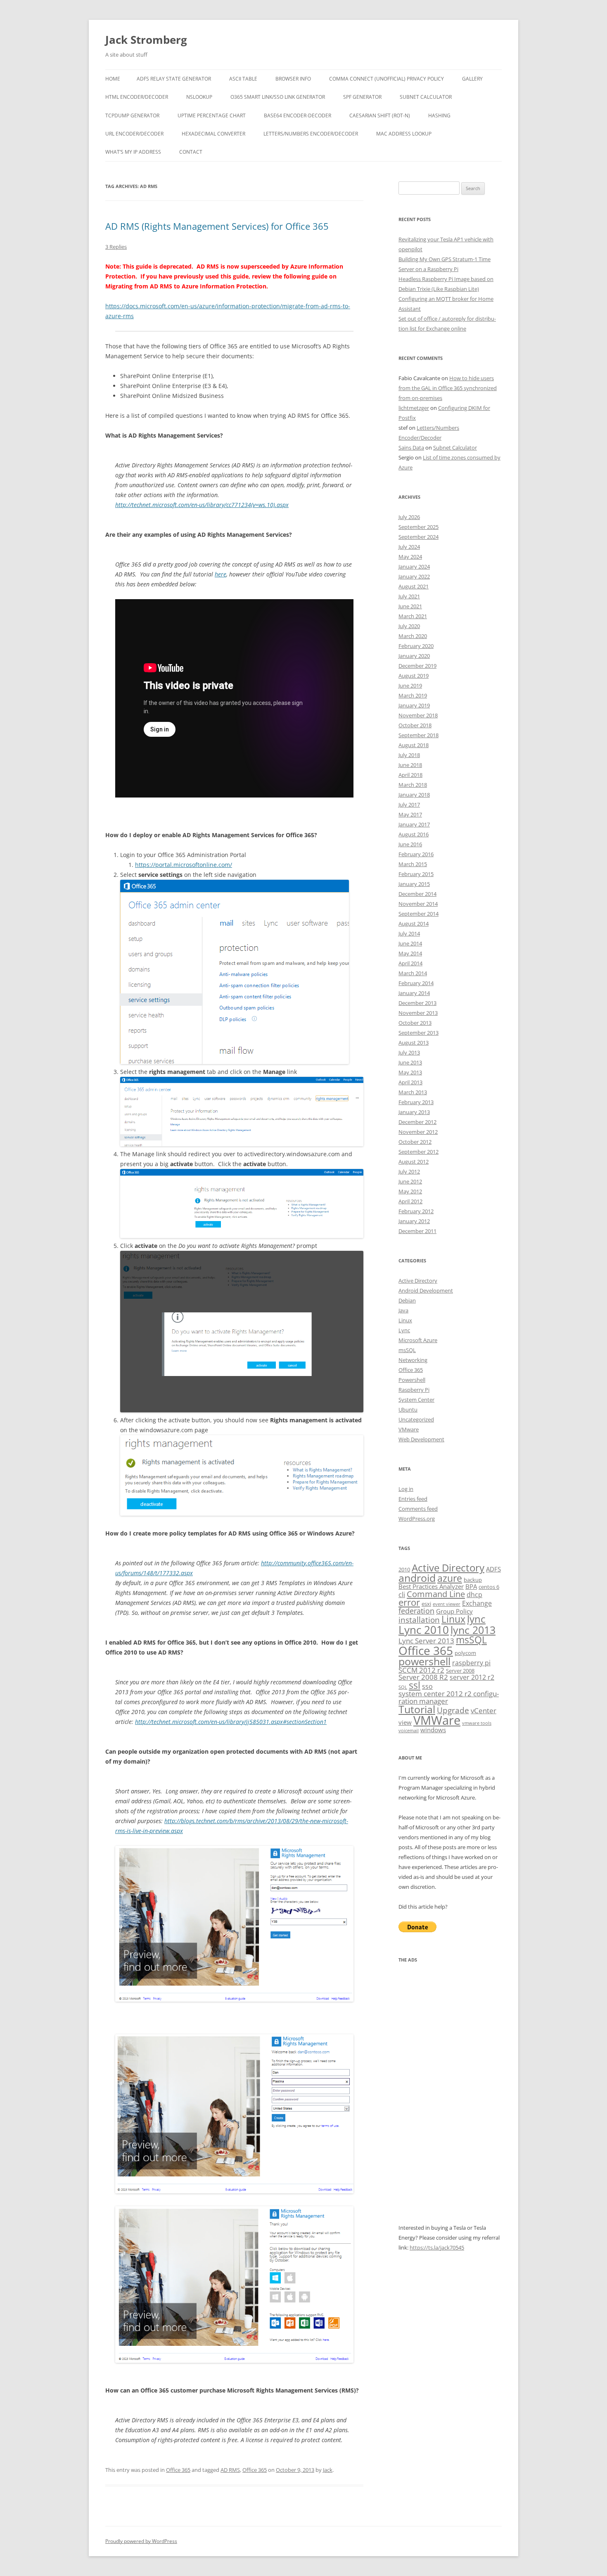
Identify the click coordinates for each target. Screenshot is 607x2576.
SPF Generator (362, 97)
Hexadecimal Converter (213, 134)
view (405, 1722)
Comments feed (418, 1509)
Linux (405, 1320)
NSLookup (199, 97)
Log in (406, 1489)
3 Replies (116, 247)
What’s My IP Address (133, 152)
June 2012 (410, 1181)
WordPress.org (417, 1519)
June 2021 (410, 606)
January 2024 (414, 567)
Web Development (421, 1439)
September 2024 (418, 537)
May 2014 (410, 953)
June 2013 (410, 1062)
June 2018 (410, 765)
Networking (413, 1360)
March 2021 (413, 616)
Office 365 (178, 2470)
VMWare (437, 1720)
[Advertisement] (450, 2099)
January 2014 (414, 993)
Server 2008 (460, 1671)
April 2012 (410, 1201)
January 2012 (414, 1221)
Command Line (436, 1594)
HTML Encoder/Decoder (137, 97)
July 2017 (409, 805)
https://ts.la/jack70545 (437, 2247)
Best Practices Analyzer (431, 1586)
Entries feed (413, 1499)
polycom (465, 1653)
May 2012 (410, 1191)
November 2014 (418, 904)
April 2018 (410, 775)
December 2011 (417, 1231)
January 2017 (414, 824)
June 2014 (410, 943)
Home (113, 79)
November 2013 (418, 1013)
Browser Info (293, 79)
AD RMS (230, 2470)
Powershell (412, 1380)
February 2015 (416, 874)
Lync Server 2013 (426, 1641)
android (417, 1578)
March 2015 (413, 864)
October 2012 (415, 1142)
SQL (403, 1687)
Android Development (426, 1290)
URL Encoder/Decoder (134, 134)
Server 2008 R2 (423, 1677)
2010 (404, 1569)
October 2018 (415, 725)
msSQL (407, 1350)
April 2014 (410, 963)
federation (416, 1611)
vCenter (484, 1711)
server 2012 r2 (472, 1677)
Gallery (472, 79)
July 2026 (409, 517)
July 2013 (409, 1052)
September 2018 (418, 735)
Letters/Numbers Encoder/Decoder (311, 134)
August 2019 (414, 676)
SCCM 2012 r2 (421, 1670)
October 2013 (415, 1023)
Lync (404, 1330)
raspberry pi (471, 1663)
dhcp (474, 1595)
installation (419, 1620)
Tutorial (417, 1709)
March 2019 (413, 695)
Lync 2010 (424, 1630)
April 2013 (410, 1082)
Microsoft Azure (418, 1340)
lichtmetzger (414, 408)
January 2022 (414, 576)
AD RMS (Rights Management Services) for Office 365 (217, 226)
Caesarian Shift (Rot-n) (380, 115)
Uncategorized (416, 1419)
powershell (424, 1661)
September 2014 (418, 914)
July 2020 (409, 626)
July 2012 (409, 1171)
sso (427, 1686)
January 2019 (414, 705)
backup (473, 1580)
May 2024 (410, 557)
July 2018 (409, 755)
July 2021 (409, 596)
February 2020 (416, 646)
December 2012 (417, 1122)
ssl (415, 1685)
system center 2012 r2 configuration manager (449, 1697)
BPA (471, 1586)
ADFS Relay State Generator (174, 79)
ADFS (493, 1569)
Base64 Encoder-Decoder (298, 115)
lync (476, 1619)
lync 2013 (473, 1630)
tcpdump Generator (132, 115)
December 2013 (417, 1003)
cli (402, 1595)
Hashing (439, 115)
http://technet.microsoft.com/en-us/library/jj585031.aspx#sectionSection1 (231, 1722)
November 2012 (418, 1132)
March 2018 (413, 785)
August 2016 (414, 834)
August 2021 (414, 586)
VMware (409, 1429)
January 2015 (414, 884)
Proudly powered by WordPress (141, 2541)
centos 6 (489, 1587)
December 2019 (417, 666)
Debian (407, 1300)
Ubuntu (408, 1409)
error (409, 1602)
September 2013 (418, 1033)
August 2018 (414, 745)
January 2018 (414, 795)
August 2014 (414, 924)
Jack (328, 2470)
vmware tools (477, 1723)
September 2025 (418, 527)
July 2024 (409, 547)
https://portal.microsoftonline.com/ (184, 865)
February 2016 (416, 854)
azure (450, 1578)
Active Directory (418, 1281)
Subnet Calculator (426, 97)
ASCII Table (243, 79)
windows (433, 1730)
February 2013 (416, 1102)
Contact (191, 152)
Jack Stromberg (146, 40)
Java (403, 1310)
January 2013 (414, 1112)
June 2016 (410, 844)
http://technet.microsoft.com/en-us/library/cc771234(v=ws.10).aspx (202, 505)
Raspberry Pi (414, 1390)
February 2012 (416, 1211)
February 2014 (416, 983)
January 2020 (414, 656)
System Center (416, 1400)
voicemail (409, 1731)
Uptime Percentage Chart (212, 115)
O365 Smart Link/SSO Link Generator (278, 97)
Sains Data (411, 448)
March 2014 (413, 973)
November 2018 (418, 715)
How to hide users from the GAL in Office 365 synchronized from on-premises (448, 388)
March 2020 (413, 636)
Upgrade (453, 1710)
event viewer (447, 1604)
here (221, 574)
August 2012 (414, 1162)
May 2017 (410, 814)
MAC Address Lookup (404, 134)
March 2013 (413, 1092)
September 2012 (418, 1152)
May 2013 (410, 1072)
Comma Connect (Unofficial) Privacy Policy (386, 79)
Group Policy (454, 1611)
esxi (426, 1604)
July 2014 (409, 933)
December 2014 (417, 894)
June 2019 (410, 686)
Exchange (477, 1603)
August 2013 (414, 1043)
